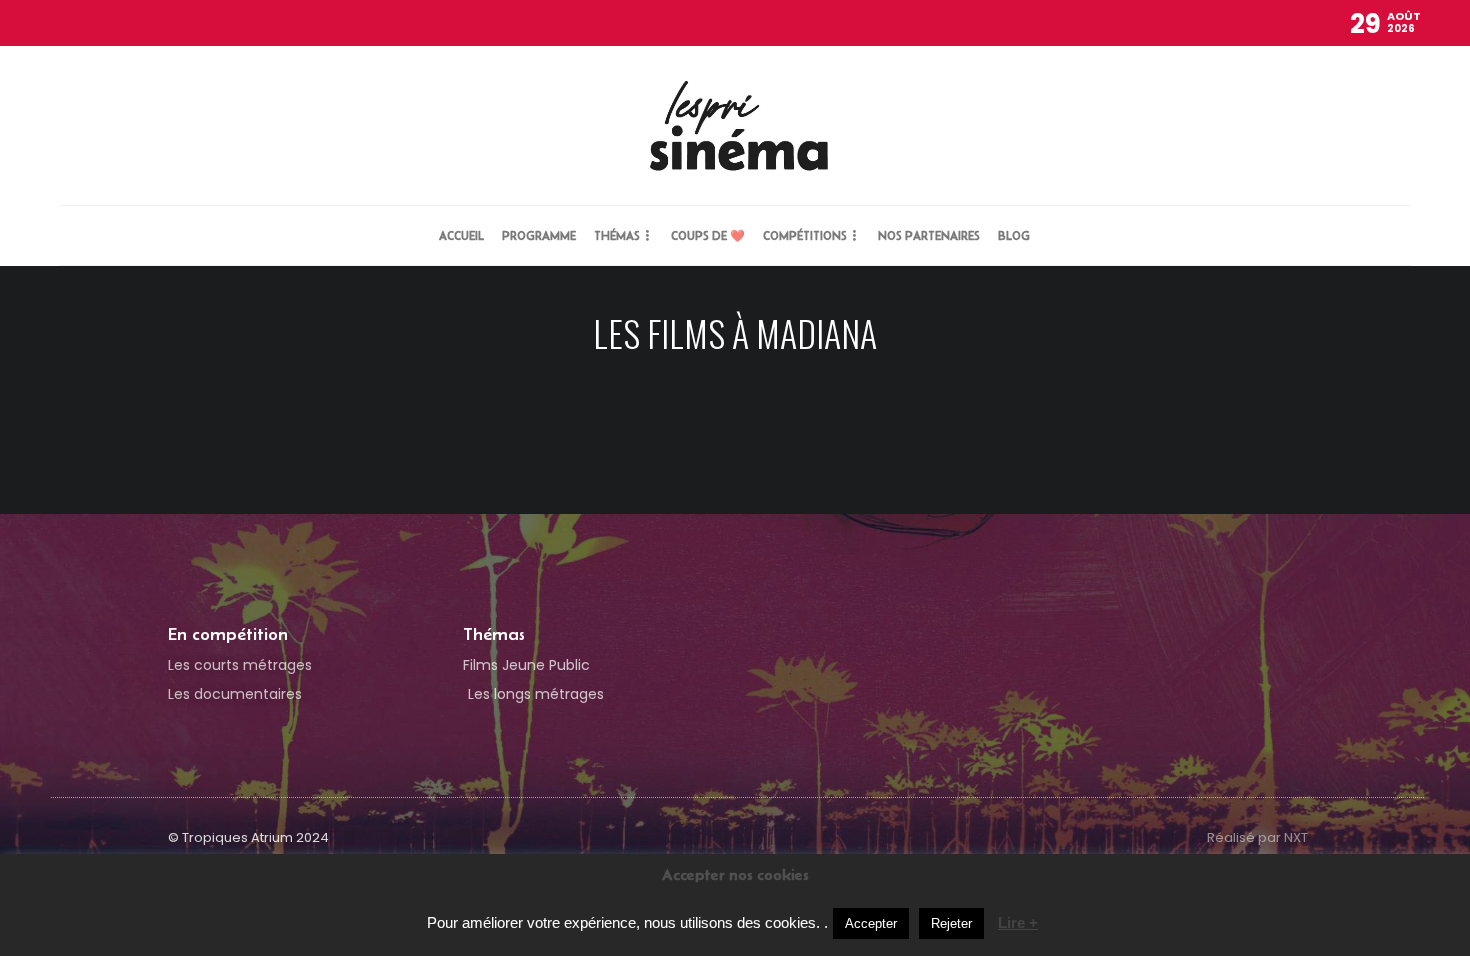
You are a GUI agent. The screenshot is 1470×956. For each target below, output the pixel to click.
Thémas (617, 235)
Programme (539, 235)
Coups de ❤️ (708, 235)
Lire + (1018, 922)
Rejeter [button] (951, 923)
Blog (1014, 235)
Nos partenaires (929, 235)
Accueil (461, 235)
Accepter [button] (871, 923)
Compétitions (805, 235)
